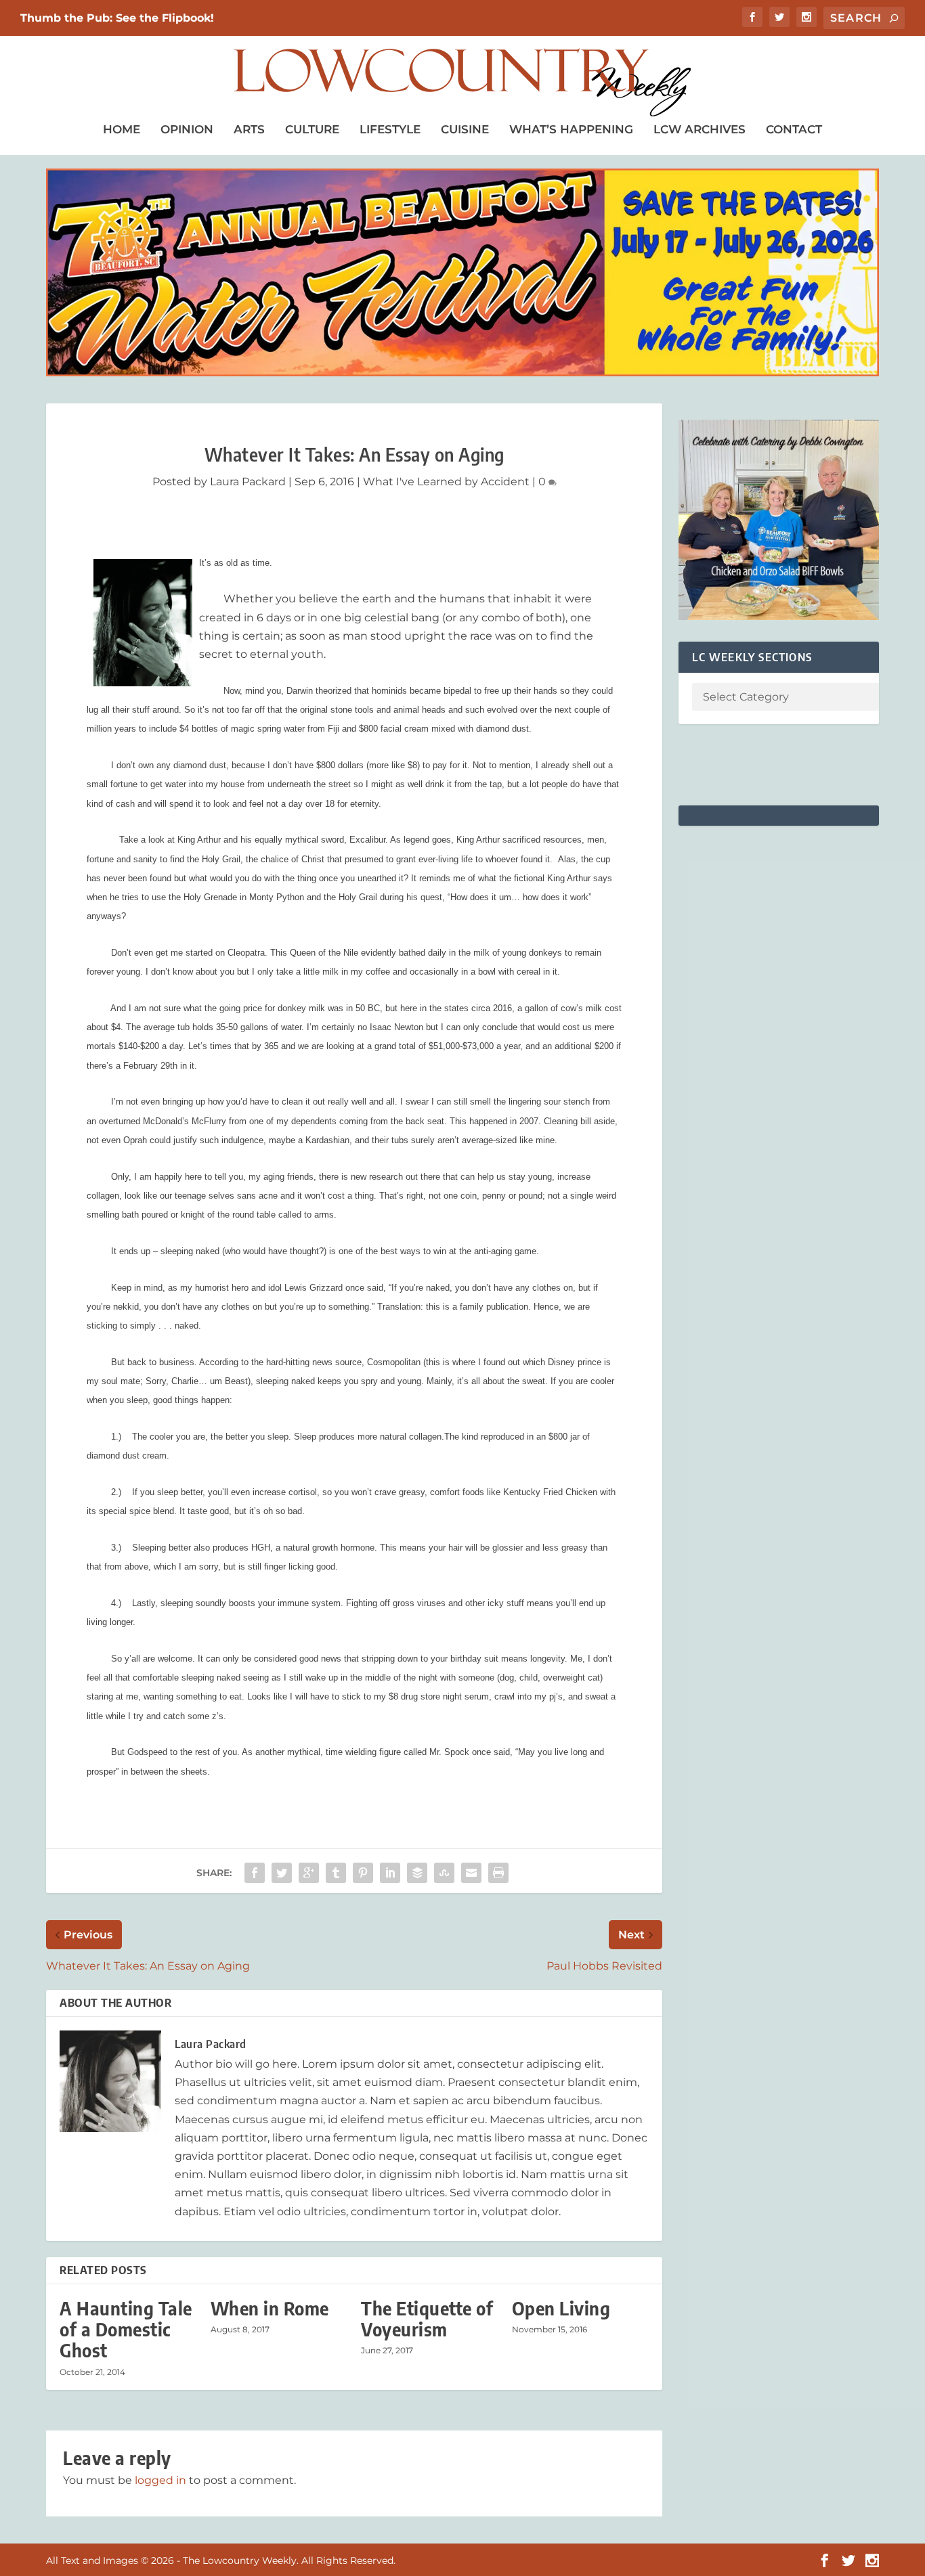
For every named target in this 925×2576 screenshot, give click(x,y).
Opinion (187, 129)
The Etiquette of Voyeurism (427, 2319)
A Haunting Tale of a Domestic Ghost (126, 2329)
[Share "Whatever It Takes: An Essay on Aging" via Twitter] (282, 1873)
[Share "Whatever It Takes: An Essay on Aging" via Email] (471, 1873)
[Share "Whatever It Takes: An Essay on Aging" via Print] (498, 1873)
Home (122, 129)
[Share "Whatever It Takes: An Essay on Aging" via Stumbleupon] (444, 1873)
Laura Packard (248, 482)
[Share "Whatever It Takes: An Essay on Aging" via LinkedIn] (390, 1873)
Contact (794, 129)
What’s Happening (571, 129)
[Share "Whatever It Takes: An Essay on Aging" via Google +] (309, 1873)
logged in (160, 2480)
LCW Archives (700, 129)
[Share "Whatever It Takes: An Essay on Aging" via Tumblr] (336, 1873)
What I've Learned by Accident (446, 482)
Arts (249, 129)
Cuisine (465, 129)
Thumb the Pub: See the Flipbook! (117, 18)
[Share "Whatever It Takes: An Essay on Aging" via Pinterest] (363, 1873)
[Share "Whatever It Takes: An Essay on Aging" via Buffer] (417, 1873)
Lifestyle (390, 129)
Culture (312, 129)
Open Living (561, 2308)
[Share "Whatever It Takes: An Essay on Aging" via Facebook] (255, 1873)
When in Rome (270, 2308)
